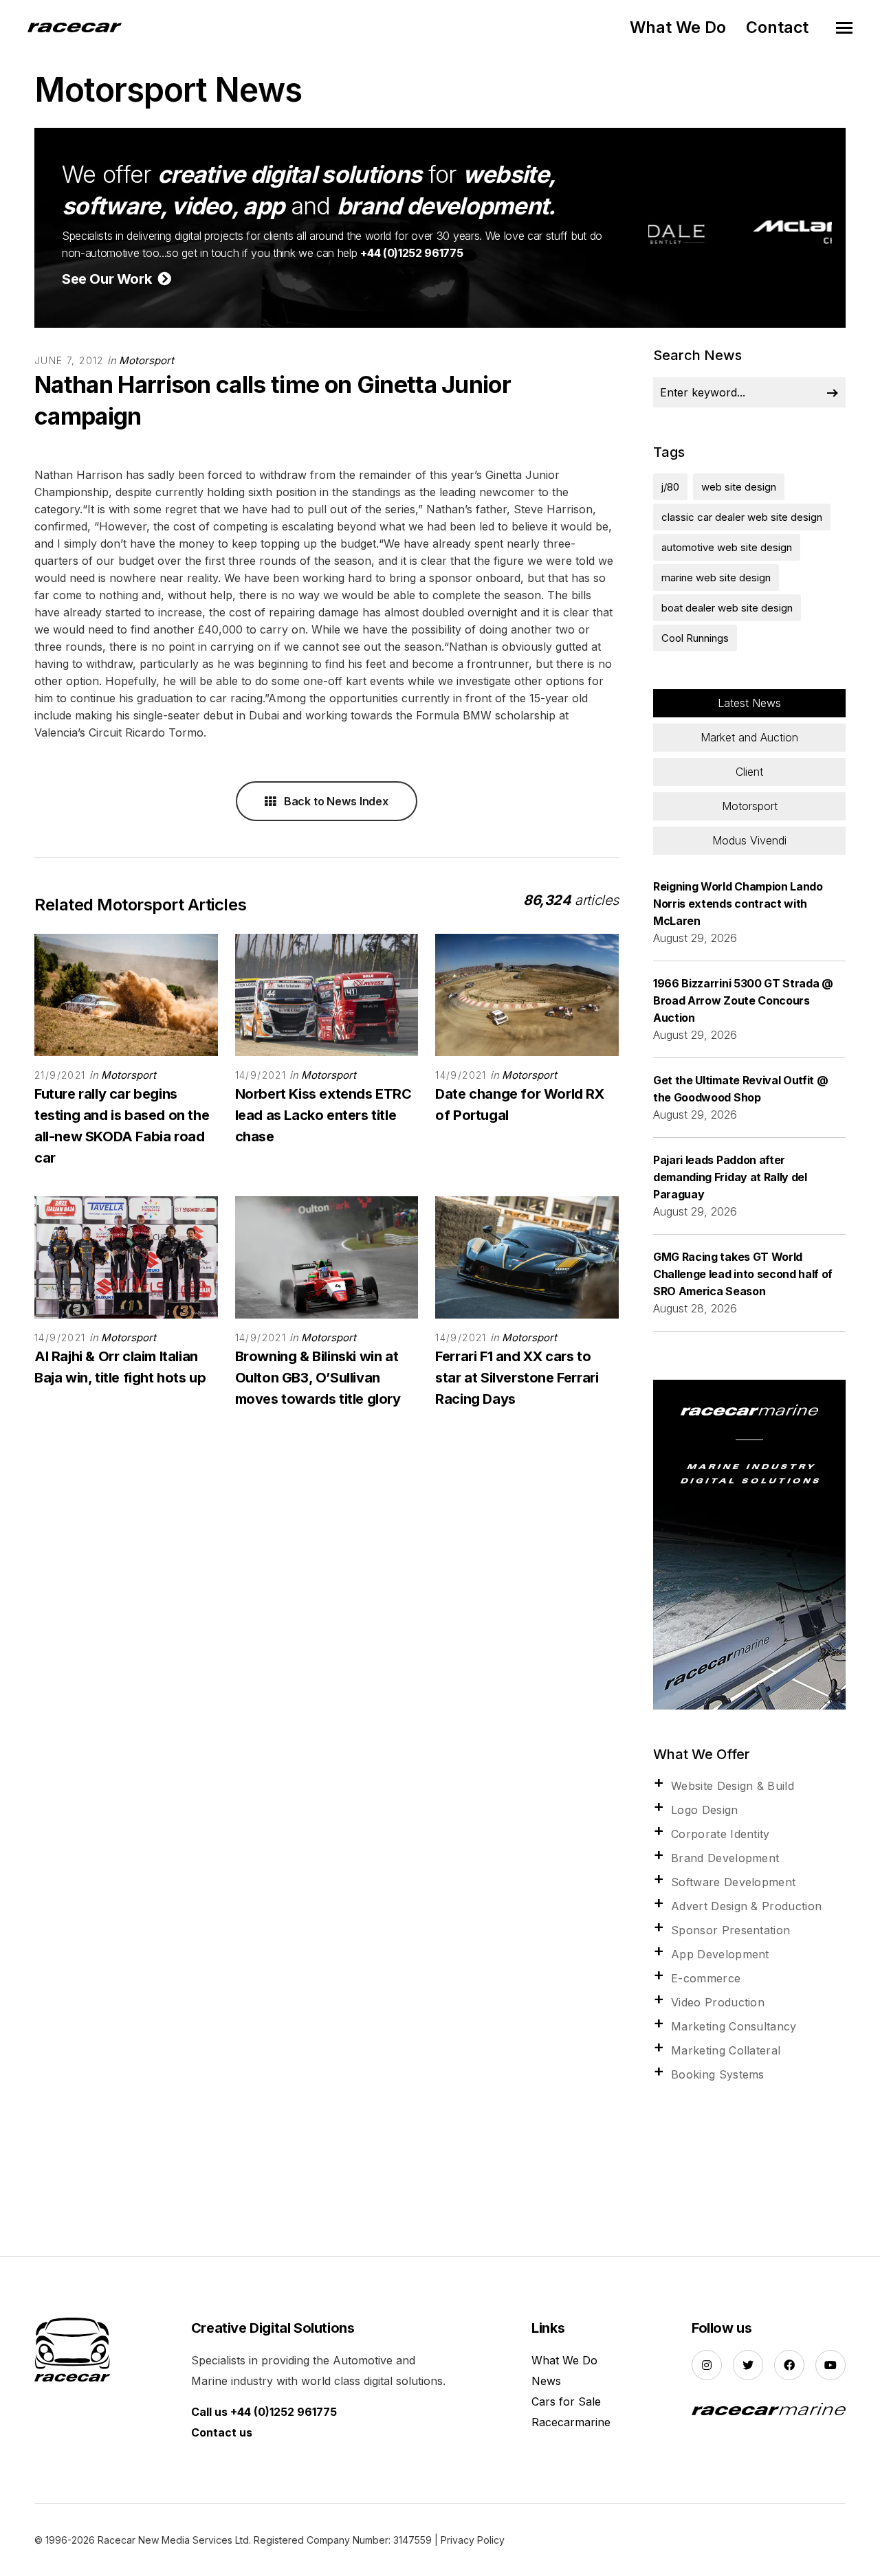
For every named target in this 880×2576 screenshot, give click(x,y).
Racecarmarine (571, 2422)
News (546, 2381)
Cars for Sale (566, 2401)
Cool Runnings (695, 638)
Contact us (222, 2432)
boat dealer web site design (727, 608)
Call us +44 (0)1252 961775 (264, 2412)
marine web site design (716, 578)
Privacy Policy (473, 2540)
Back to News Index (335, 801)
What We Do (678, 27)
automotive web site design (727, 547)
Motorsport (146, 360)
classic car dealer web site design (742, 517)
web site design (739, 487)
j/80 (670, 487)
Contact (777, 27)
